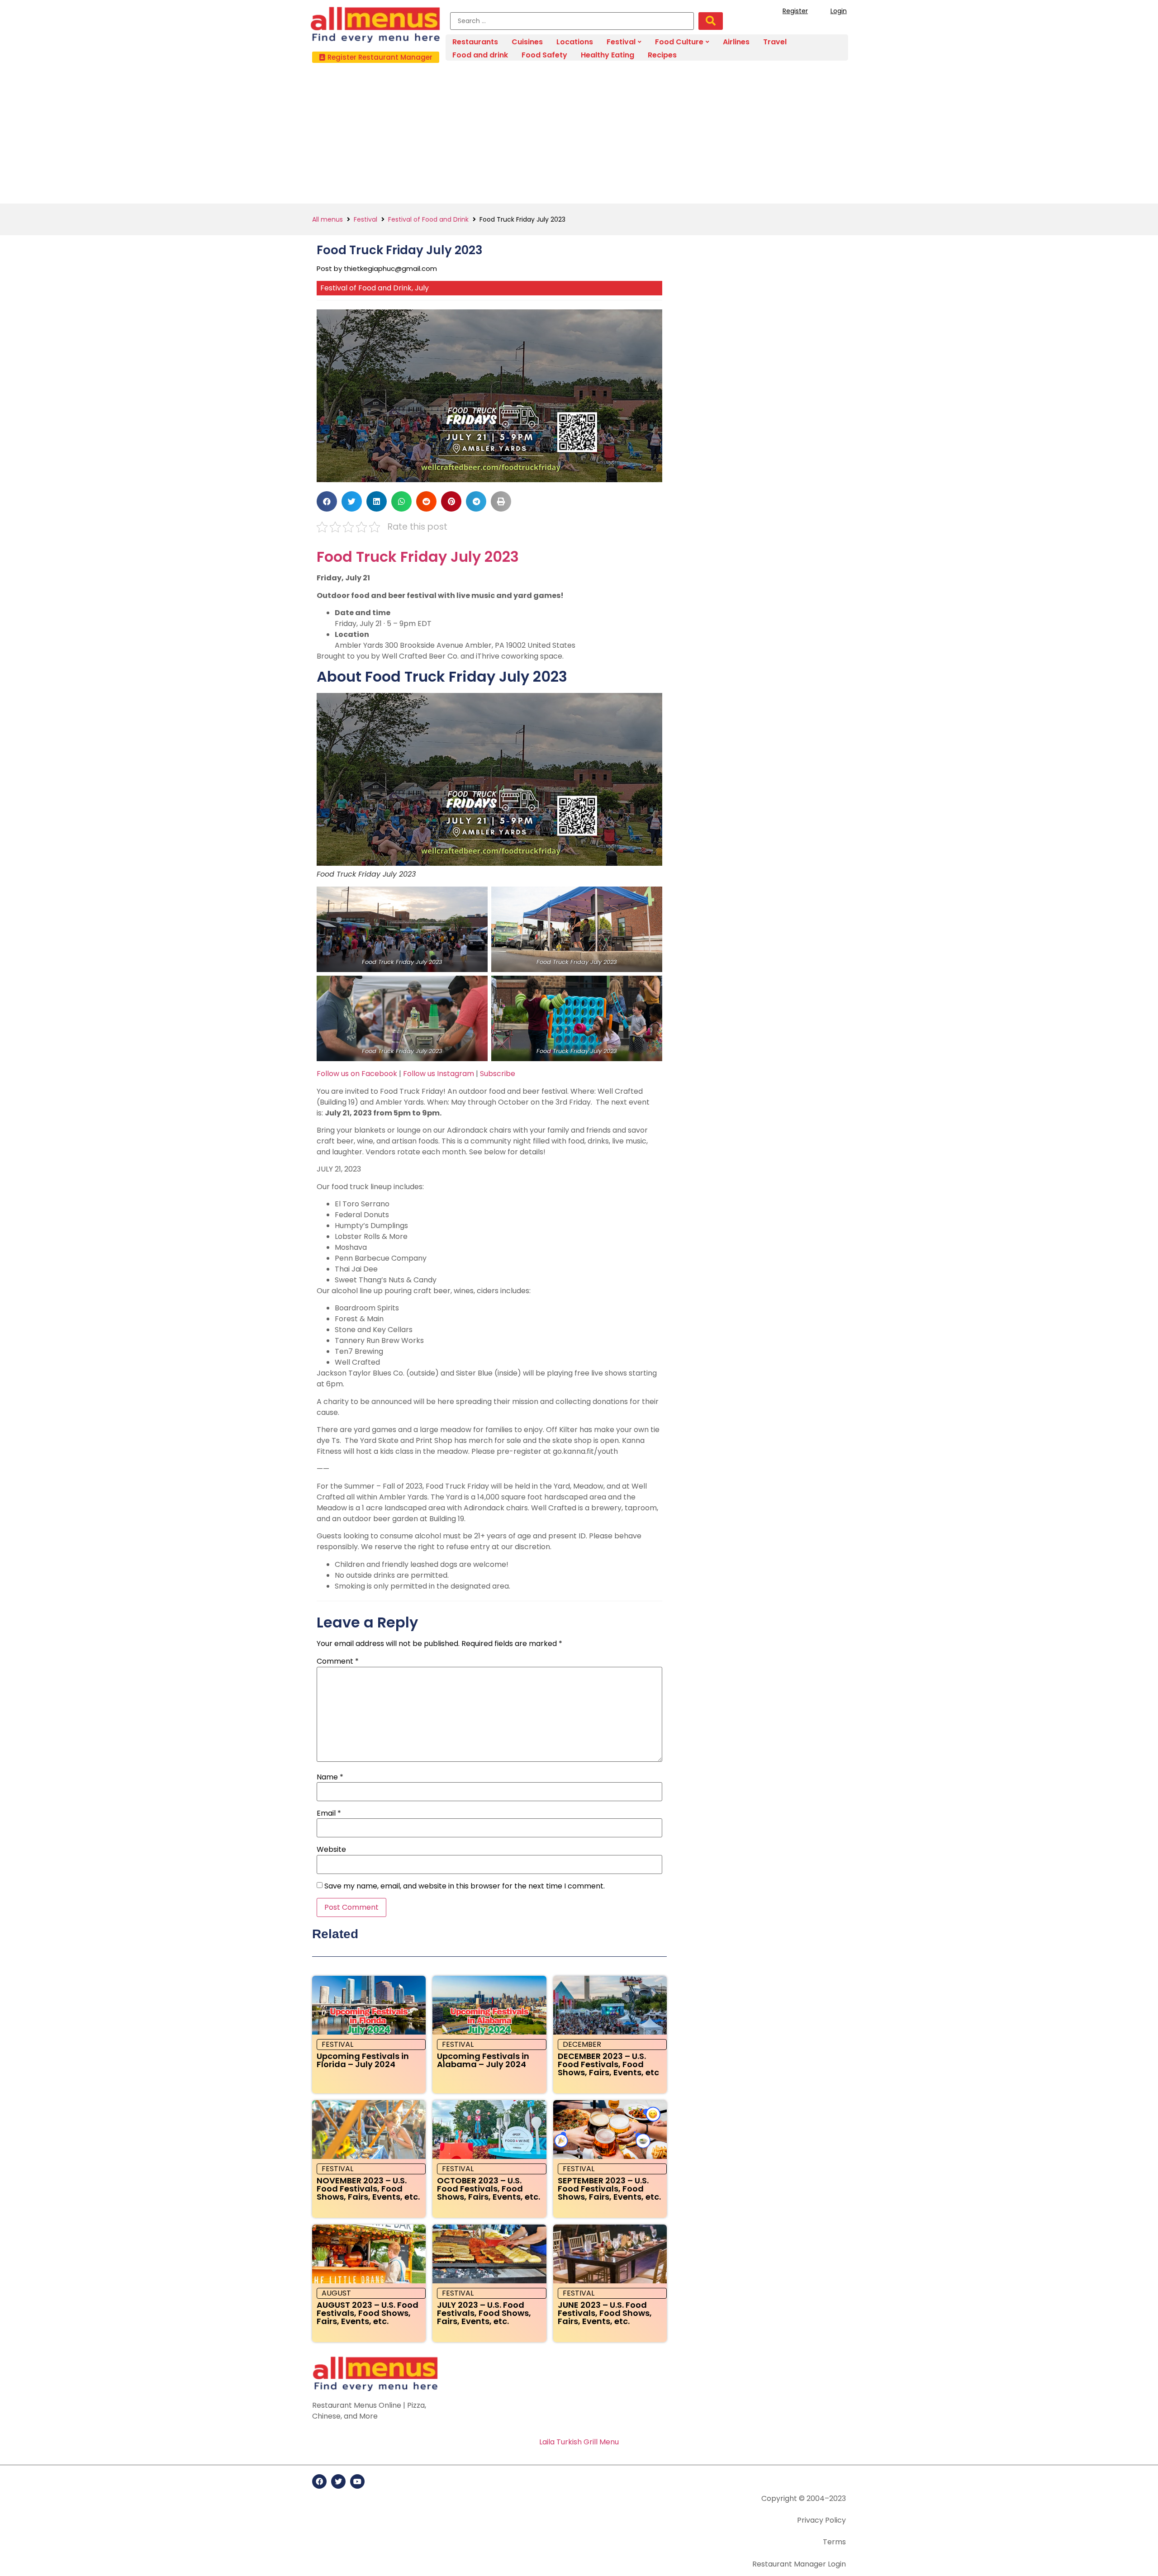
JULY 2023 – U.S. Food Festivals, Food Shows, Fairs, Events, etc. (484, 2313)
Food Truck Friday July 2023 (418, 557)
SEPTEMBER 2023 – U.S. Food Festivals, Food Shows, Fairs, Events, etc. (609, 2189)
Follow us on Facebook (357, 1074)
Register (795, 11)
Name (330, 1777)
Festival (365, 219)
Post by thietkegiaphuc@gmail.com (377, 268)
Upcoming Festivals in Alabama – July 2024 (483, 2060)
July (422, 288)
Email (329, 1813)
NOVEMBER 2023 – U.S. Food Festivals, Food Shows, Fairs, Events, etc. (368, 2189)
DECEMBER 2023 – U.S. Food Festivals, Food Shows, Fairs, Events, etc (608, 2064)
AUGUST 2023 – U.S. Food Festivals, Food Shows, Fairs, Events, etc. (368, 2313)
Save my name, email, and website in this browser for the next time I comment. (465, 1886)
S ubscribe (498, 1074)
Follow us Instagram (439, 1074)
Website (331, 1850)
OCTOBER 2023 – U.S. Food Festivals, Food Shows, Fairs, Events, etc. (489, 2189)
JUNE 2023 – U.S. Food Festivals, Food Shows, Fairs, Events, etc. (605, 2313)
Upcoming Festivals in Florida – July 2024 (363, 2060)
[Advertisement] (579, 136)
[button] (376, 57)
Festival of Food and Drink (428, 219)
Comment (338, 1661)
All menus (327, 219)
